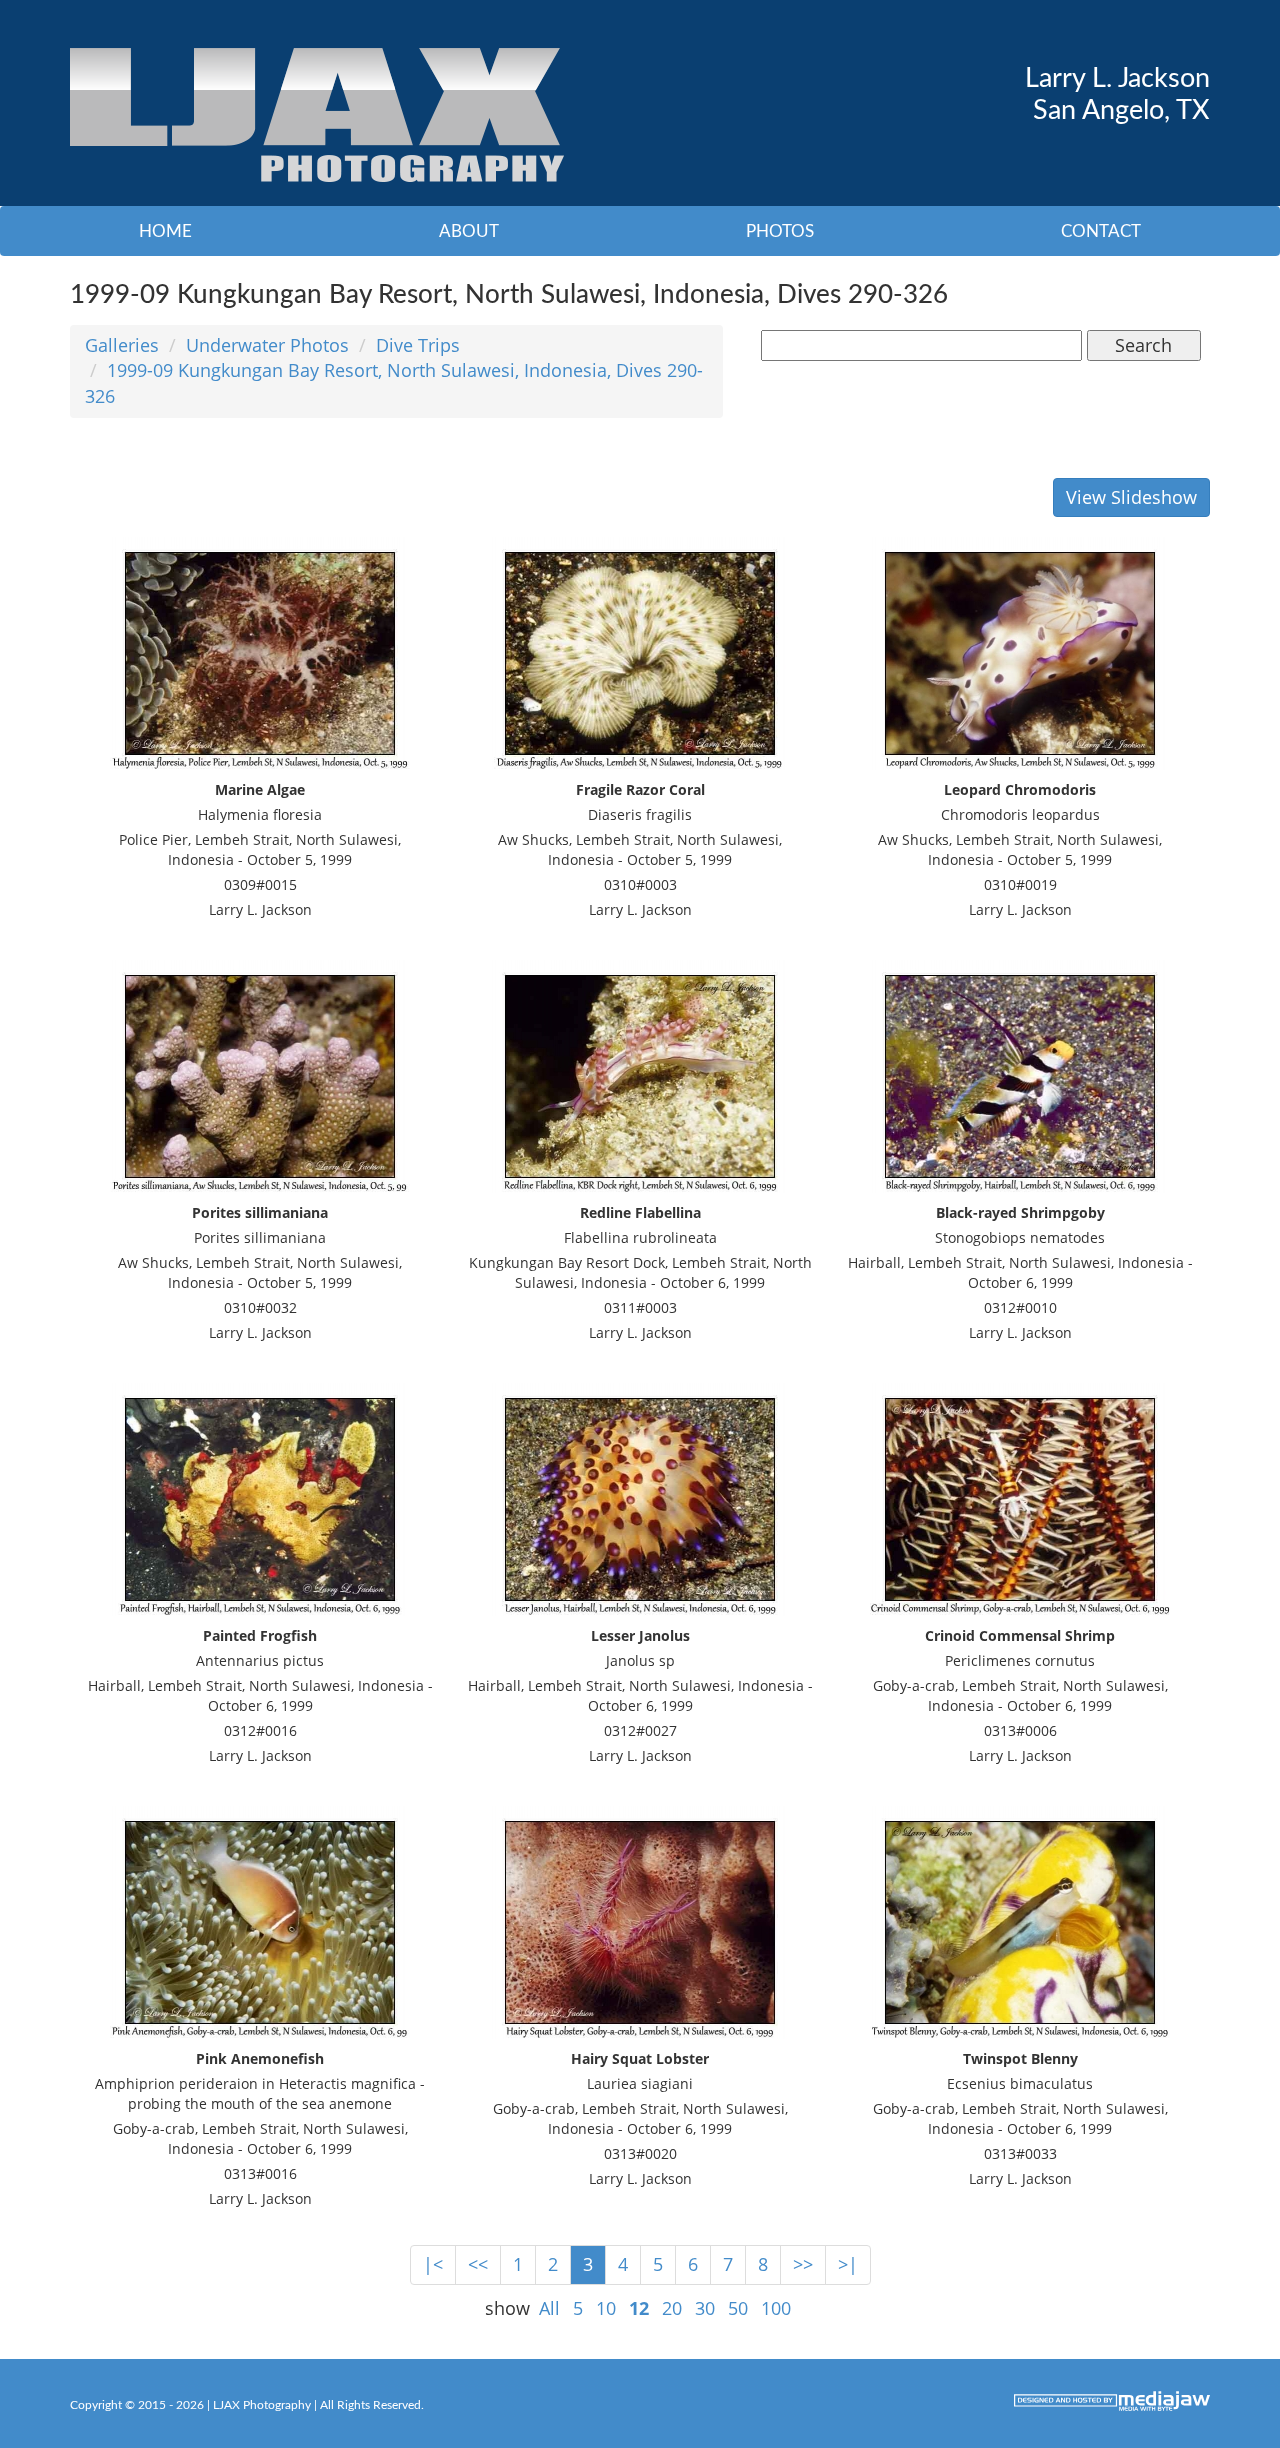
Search (1143, 345)
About (469, 231)
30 (705, 2308)
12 (639, 2308)
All (549, 2308)
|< (433, 2264)
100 (776, 2308)
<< (478, 2264)
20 (672, 2308)
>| (848, 2264)
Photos (780, 231)
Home (165, 231)
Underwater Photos (267, 345)
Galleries (122, 345)
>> (803, 2264)
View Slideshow (1131, 497)
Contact (1101, 231)
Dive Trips (418, 345)
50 (738, 2308)
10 (606, 2308)
